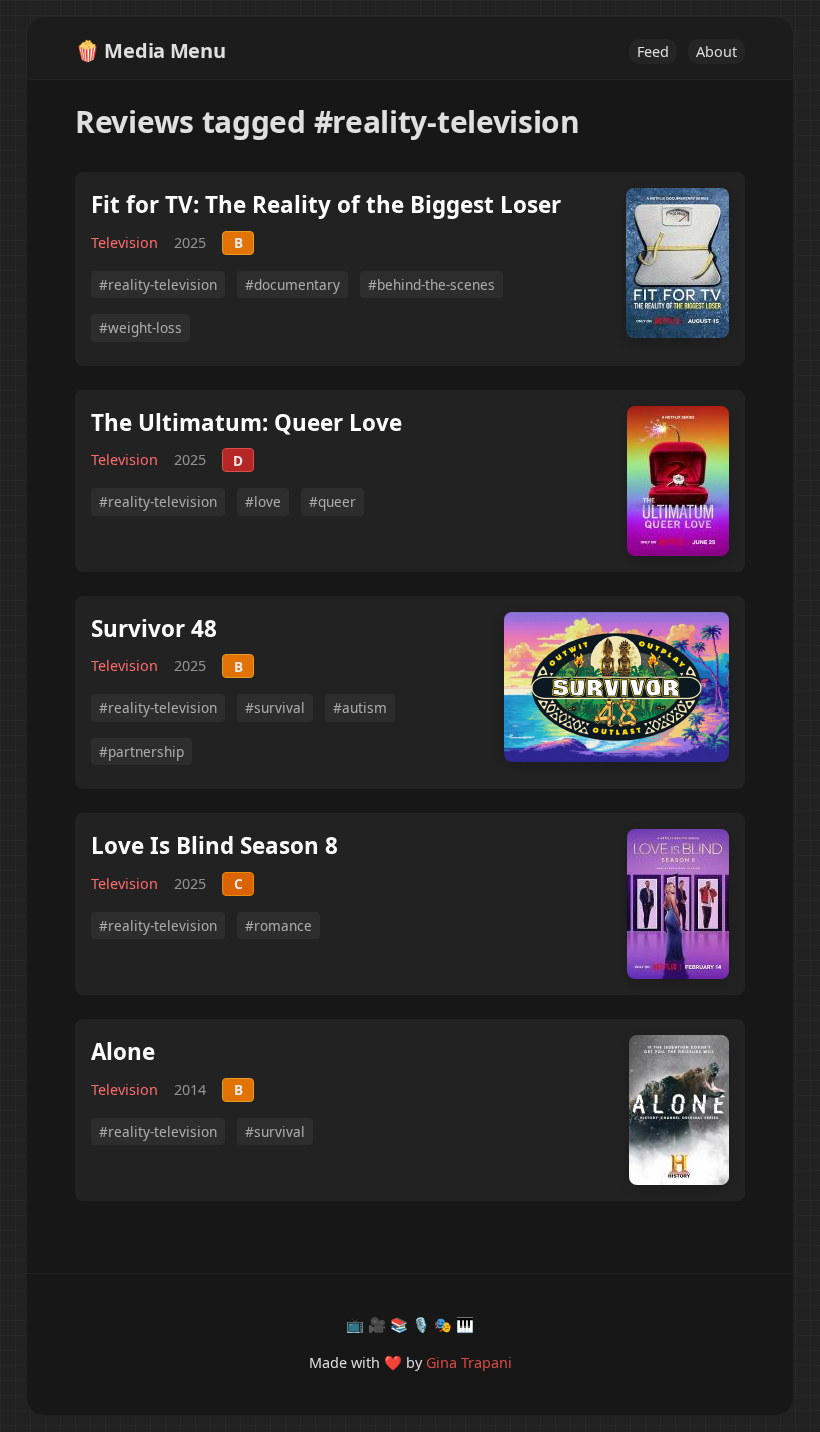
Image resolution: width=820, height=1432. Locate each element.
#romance (278, 925)
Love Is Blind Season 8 (214, 845)
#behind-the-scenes (431, 284)
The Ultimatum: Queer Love (246, 422)
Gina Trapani (469, 1362)
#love (263, 501)
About (716, 51)
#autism (360, 707)
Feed (653, 51)
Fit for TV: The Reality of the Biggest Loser (326, 204)
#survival (275, 707)
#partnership (141, 751)
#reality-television (158, 284)
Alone (123, 1051)
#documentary (292, 284)
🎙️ (421, 1324)
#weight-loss (140, 327)
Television (124, 242)
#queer (332, 501)
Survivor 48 (154, 628)
